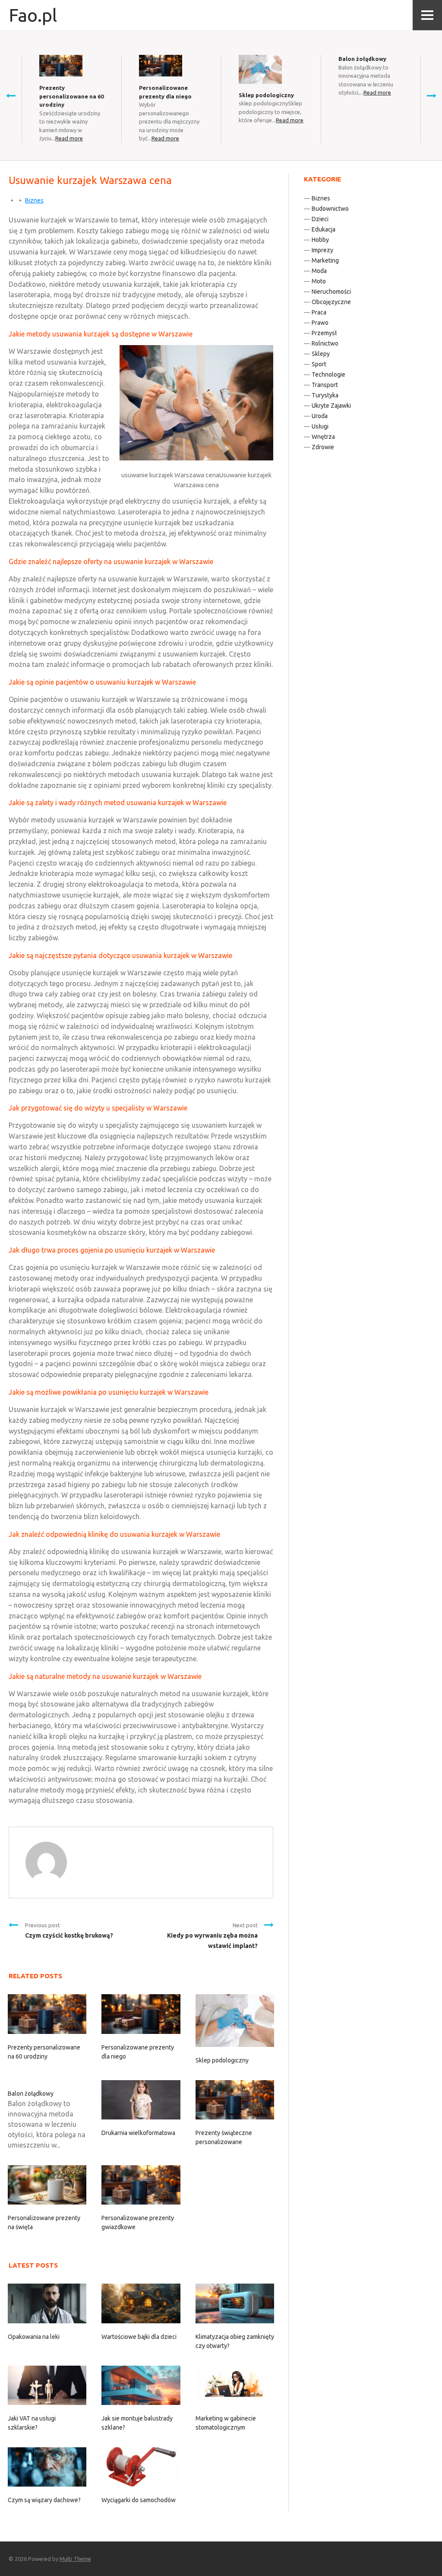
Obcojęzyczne (331, 302)
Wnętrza (323, 437)
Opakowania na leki (34, 2337)
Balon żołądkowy (362, 59)
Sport (319, 364)
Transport (325, 385)
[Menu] (427, 15)
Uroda (320, 416)
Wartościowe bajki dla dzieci (139, 2337)
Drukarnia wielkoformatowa (138, 2133)
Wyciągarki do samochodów (139, 2500)
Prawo (320, 323)
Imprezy (322, 250)
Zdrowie (323, 447)
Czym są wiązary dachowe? (44, 2500)
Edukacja (324, 229)
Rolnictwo (325, 343)
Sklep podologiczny (266, 95)
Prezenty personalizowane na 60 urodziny (71, 96)
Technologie (328, 374)
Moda (319, 271)
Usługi (320, 426)
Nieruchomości (331, 292)
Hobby (320, 240)
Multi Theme (75, 2559)
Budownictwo (330, 209)
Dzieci (320, 219)
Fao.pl (33, 15)
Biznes (34, 200)
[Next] (431, 95)
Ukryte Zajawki (331, 406)
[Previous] (11, 95)
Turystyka (325, 395)
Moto (319, 281)
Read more (69, 138)
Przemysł (324, 333)
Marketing (325, 260)
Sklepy (321, 354)
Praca (319, 312)
